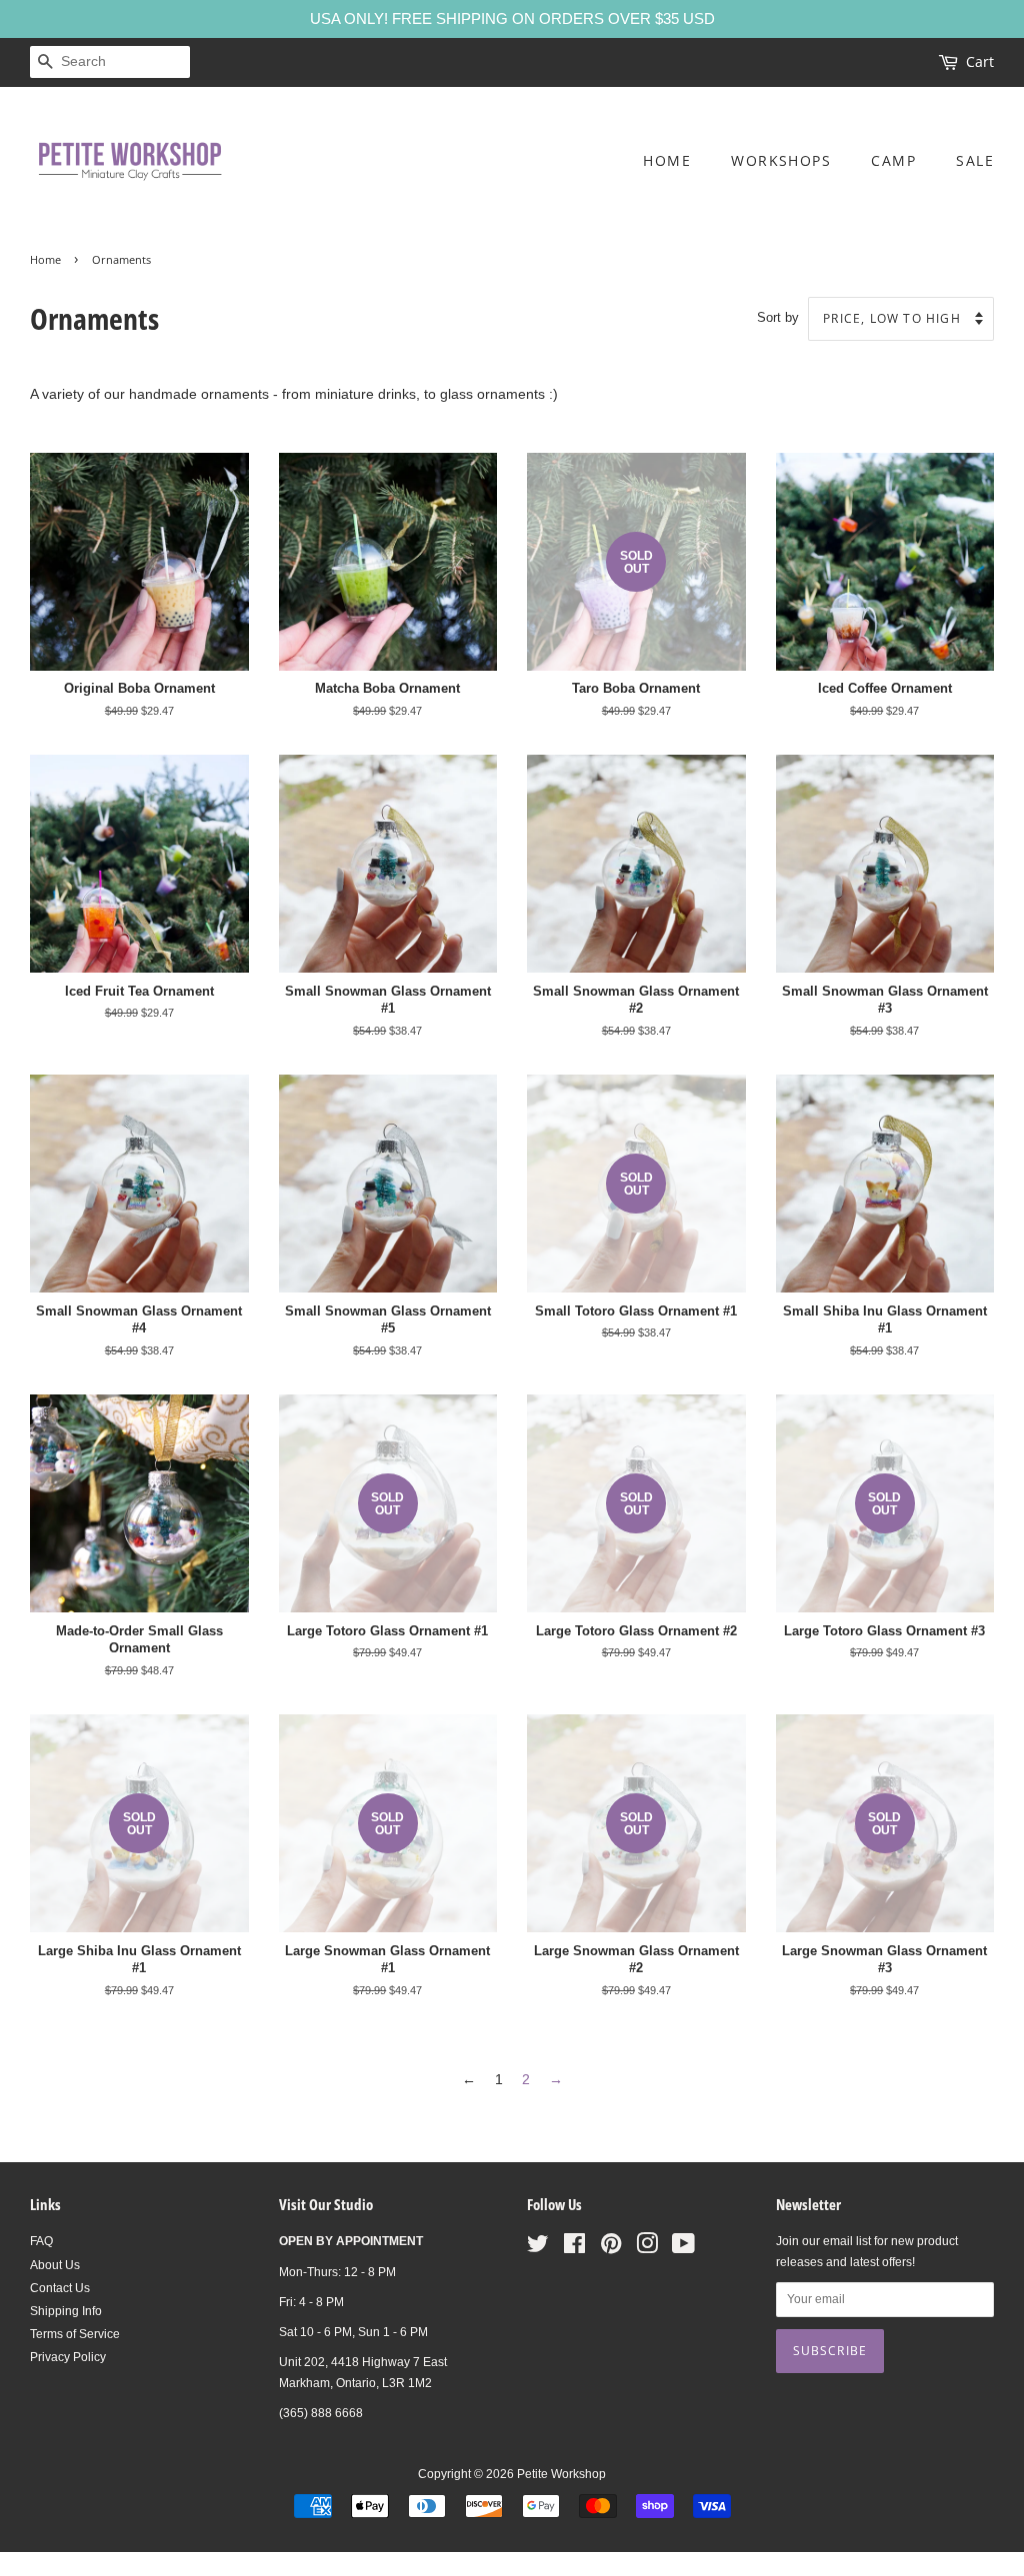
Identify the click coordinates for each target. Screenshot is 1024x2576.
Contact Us (60, 2288)
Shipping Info (66, 2311)
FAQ (41, 2241)
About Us (55, 2265)
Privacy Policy (68, 2357)
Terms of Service (75, 2334)
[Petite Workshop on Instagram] (647, 2248)
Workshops (781, 160)
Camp (893, 160)
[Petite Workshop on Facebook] (574, 2248)
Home (667, 160)
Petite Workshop (561, 2474)
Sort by (778, 318)
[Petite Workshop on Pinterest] (611, 2248)
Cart (980, 61)
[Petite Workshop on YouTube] (683, 2248)
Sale (975, 160)
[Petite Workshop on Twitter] (538, 2248)
